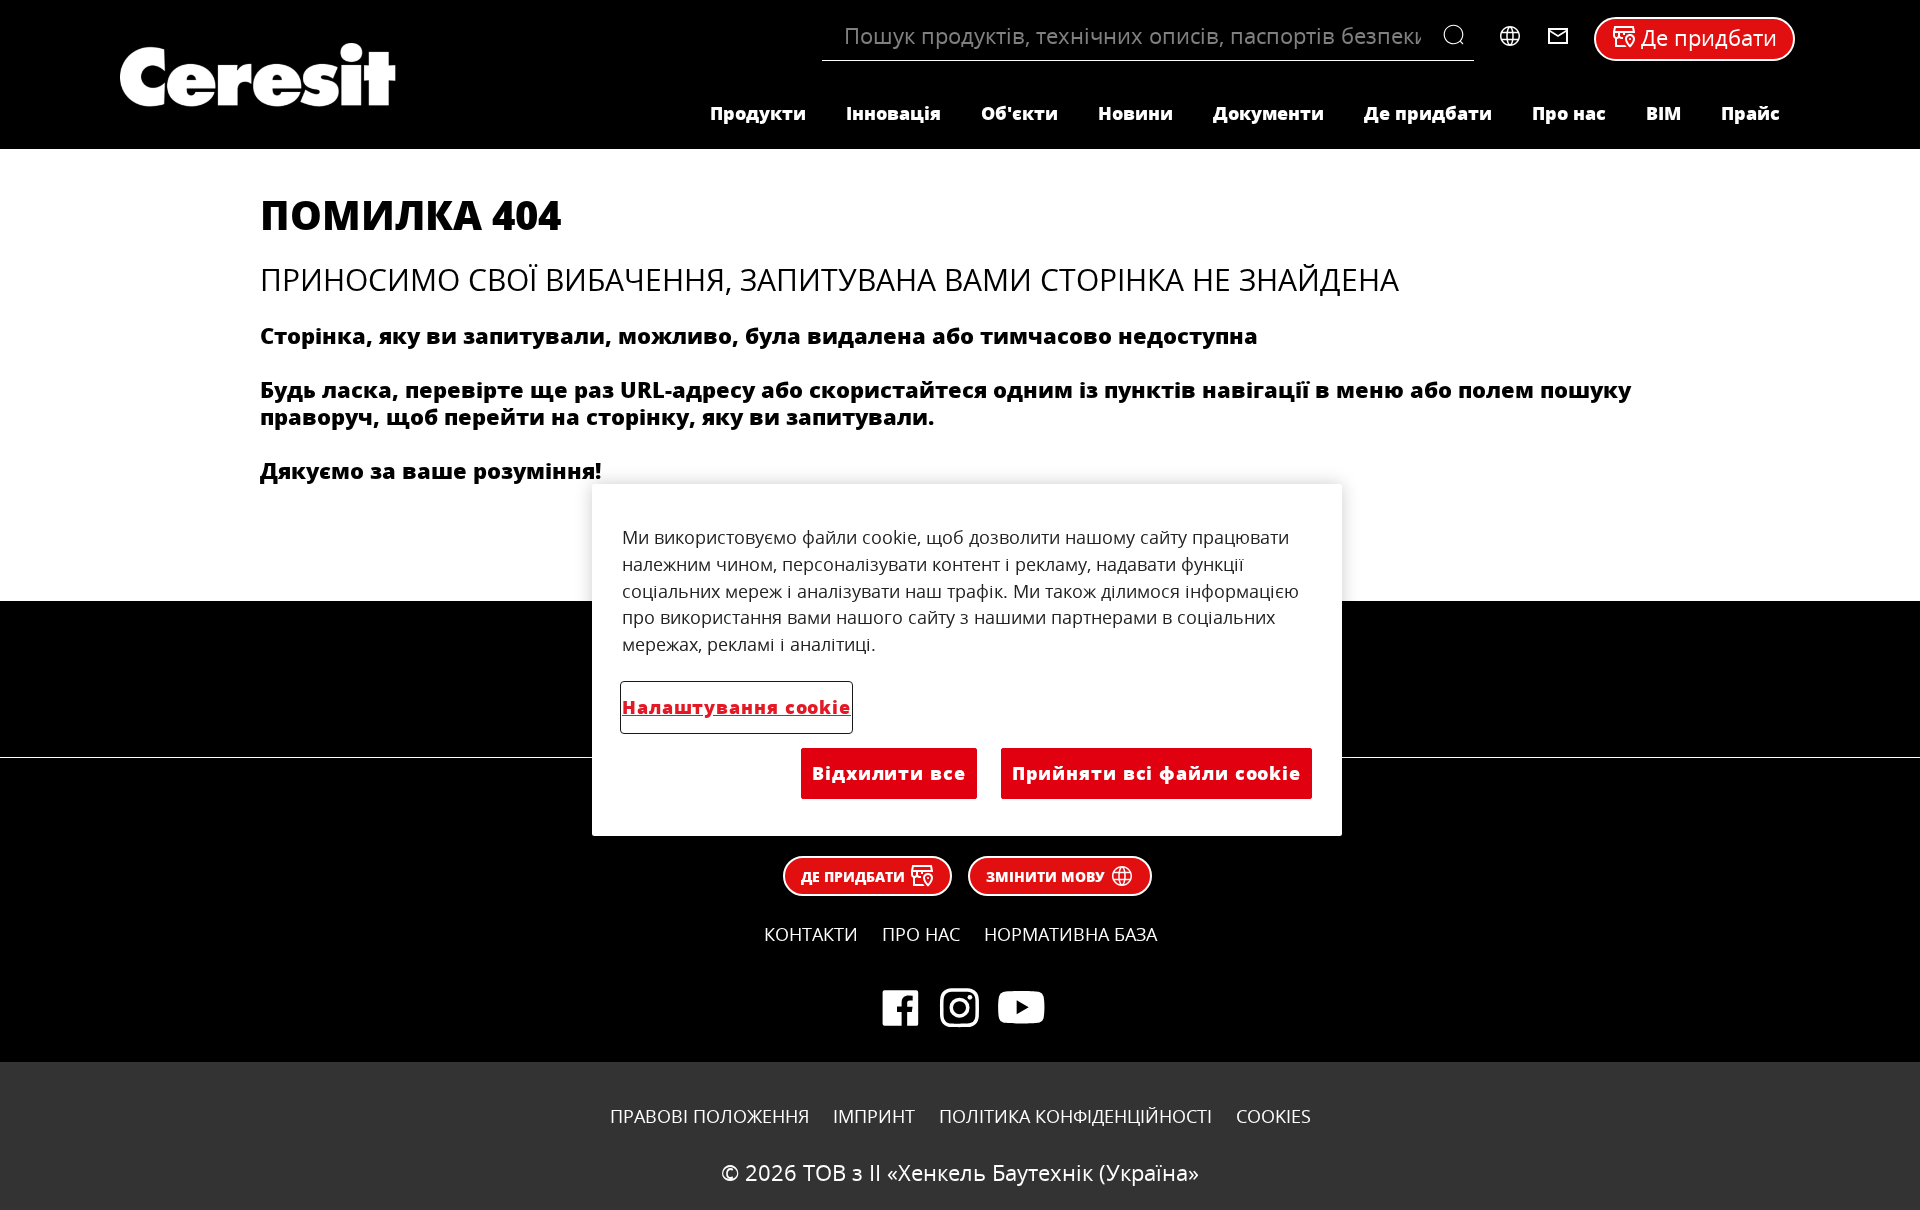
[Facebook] (900, 1008)
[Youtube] (1020, 1008)
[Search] (1458, 36)
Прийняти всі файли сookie (1156, 773)
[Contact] (1558, 36)
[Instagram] (960, 1008)
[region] (967, 660)
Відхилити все (889, 773)
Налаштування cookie (736, 707)
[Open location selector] (1510, 36)
